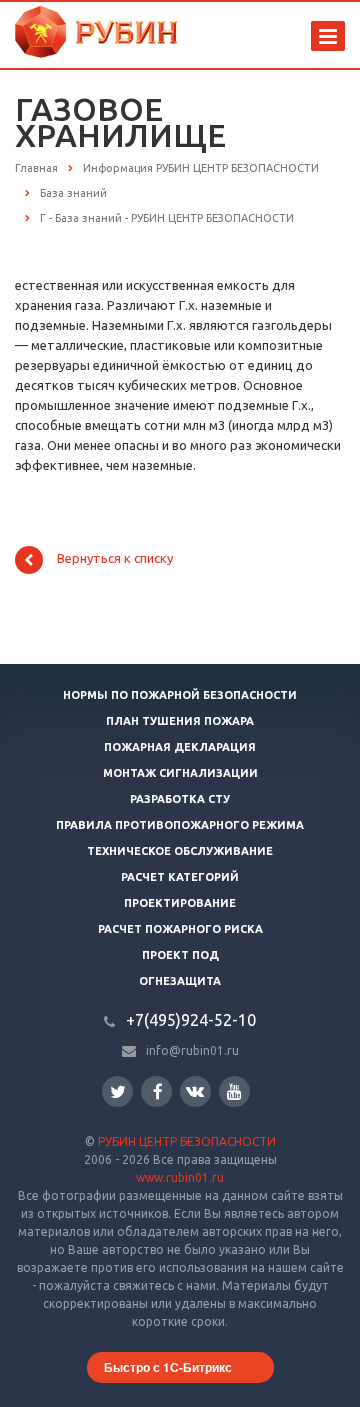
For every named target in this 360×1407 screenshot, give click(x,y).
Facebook (156, 1091)
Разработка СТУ (180, 799)
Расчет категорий (180, 877)
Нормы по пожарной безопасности (180, 695)
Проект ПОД (180, 955)
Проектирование (180, 903)
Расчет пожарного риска (180, 929)
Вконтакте (195, 1091)
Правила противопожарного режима (180, 825)
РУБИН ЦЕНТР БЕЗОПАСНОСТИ (187, 1141)
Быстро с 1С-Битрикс (168, 1367)
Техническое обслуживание (180, 851)
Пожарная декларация (180, 747)
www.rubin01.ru (180, 1177)
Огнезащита (180, 981)
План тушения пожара (180, 721)
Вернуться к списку (115, 559)
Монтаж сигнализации (180, 773)
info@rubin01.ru (192, 1050)
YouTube (234, 1091)
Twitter (117, 1091)
